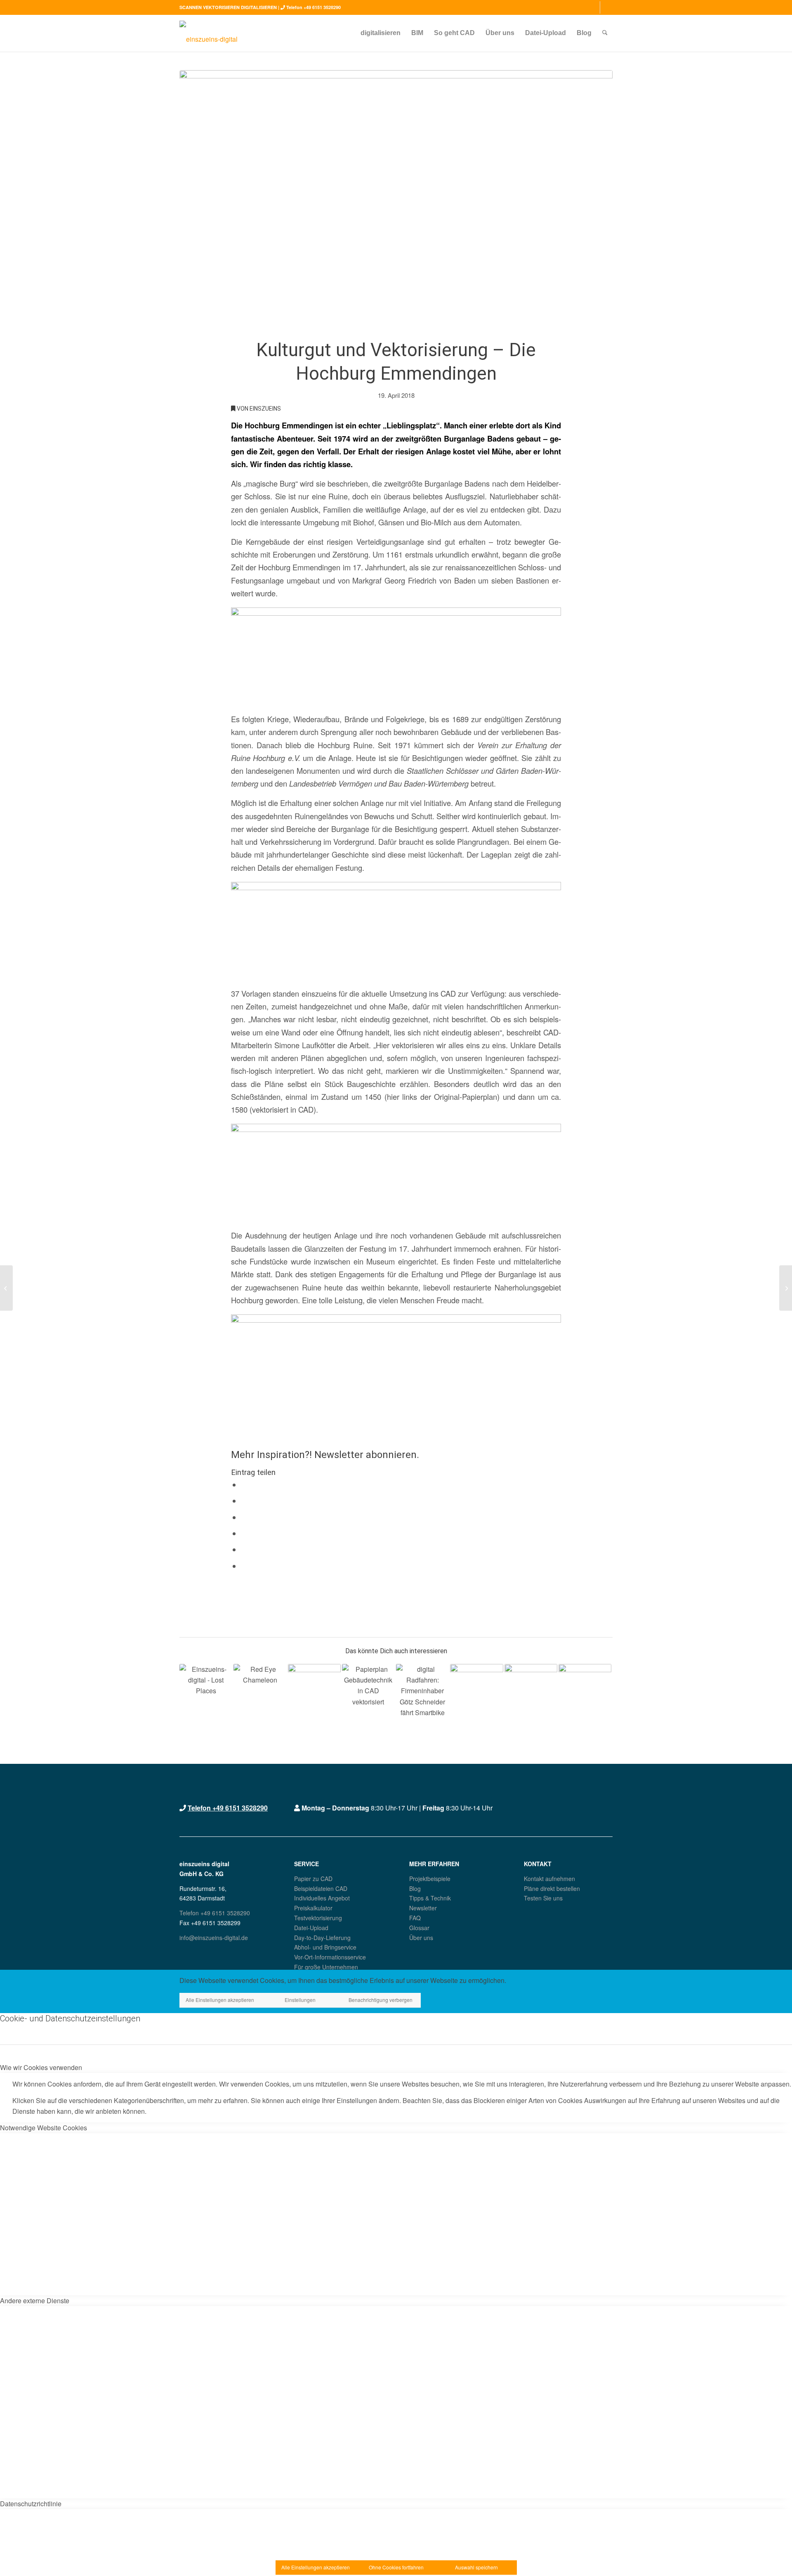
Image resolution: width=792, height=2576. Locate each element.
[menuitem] (381, 33)
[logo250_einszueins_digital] (209, 33)
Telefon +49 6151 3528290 (313, 7)
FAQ (415, 1918)
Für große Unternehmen (326, 1967)
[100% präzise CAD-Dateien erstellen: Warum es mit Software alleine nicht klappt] (786, 1288)
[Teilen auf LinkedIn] (244, 1550)
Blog (415, 1888)
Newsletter (423, 1908)
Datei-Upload (311, 1928)
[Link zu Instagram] (594, 7)
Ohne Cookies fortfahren (396, 2567)
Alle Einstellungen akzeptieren (220, 2000)
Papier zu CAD (313, 1879)
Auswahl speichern (476, 2567)
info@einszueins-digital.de (214, 1938)
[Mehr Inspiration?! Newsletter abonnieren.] (234, 1427)
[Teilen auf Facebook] (244, 1485)
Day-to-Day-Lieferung (322, 1938)
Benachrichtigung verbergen (381, 2000)
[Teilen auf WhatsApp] (244, 1517)
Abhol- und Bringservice (325, 1947)
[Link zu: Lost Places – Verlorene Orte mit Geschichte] (206, 1690)
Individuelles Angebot (322, 1898)
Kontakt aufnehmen (549, 1879)
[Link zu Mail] (606, 7)
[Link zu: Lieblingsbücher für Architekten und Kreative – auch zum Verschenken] (314, 1690)
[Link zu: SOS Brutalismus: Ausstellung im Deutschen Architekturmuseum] (531, 1690)
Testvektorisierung (318, 1918)
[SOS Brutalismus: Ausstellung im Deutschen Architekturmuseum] (6, 1288)
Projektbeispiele (430, 1879)
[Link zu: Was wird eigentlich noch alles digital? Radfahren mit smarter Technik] (422, 1690)
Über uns (421, 1938)
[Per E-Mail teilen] (244, 1566)
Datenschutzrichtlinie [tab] (31, 2504)
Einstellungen (300, 2000)
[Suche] (605, 33)
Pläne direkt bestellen (552, 1888)
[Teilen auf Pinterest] (244, 1534)
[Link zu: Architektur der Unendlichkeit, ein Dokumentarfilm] (476, 1690)
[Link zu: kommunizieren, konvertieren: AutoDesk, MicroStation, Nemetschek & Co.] (260, 1690)
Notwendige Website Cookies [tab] (44, 2128)
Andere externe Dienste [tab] (35, 2301)
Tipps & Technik (430, 1898)
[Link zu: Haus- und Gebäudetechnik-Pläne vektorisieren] (368, 1690)
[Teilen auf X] (244, 1501)
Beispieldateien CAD (321, 1888)
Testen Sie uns (543, 1898)
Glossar (419, 1928)
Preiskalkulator (313, 1908)
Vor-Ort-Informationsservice (330, 1957)
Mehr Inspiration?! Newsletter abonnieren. (325, 1455)
